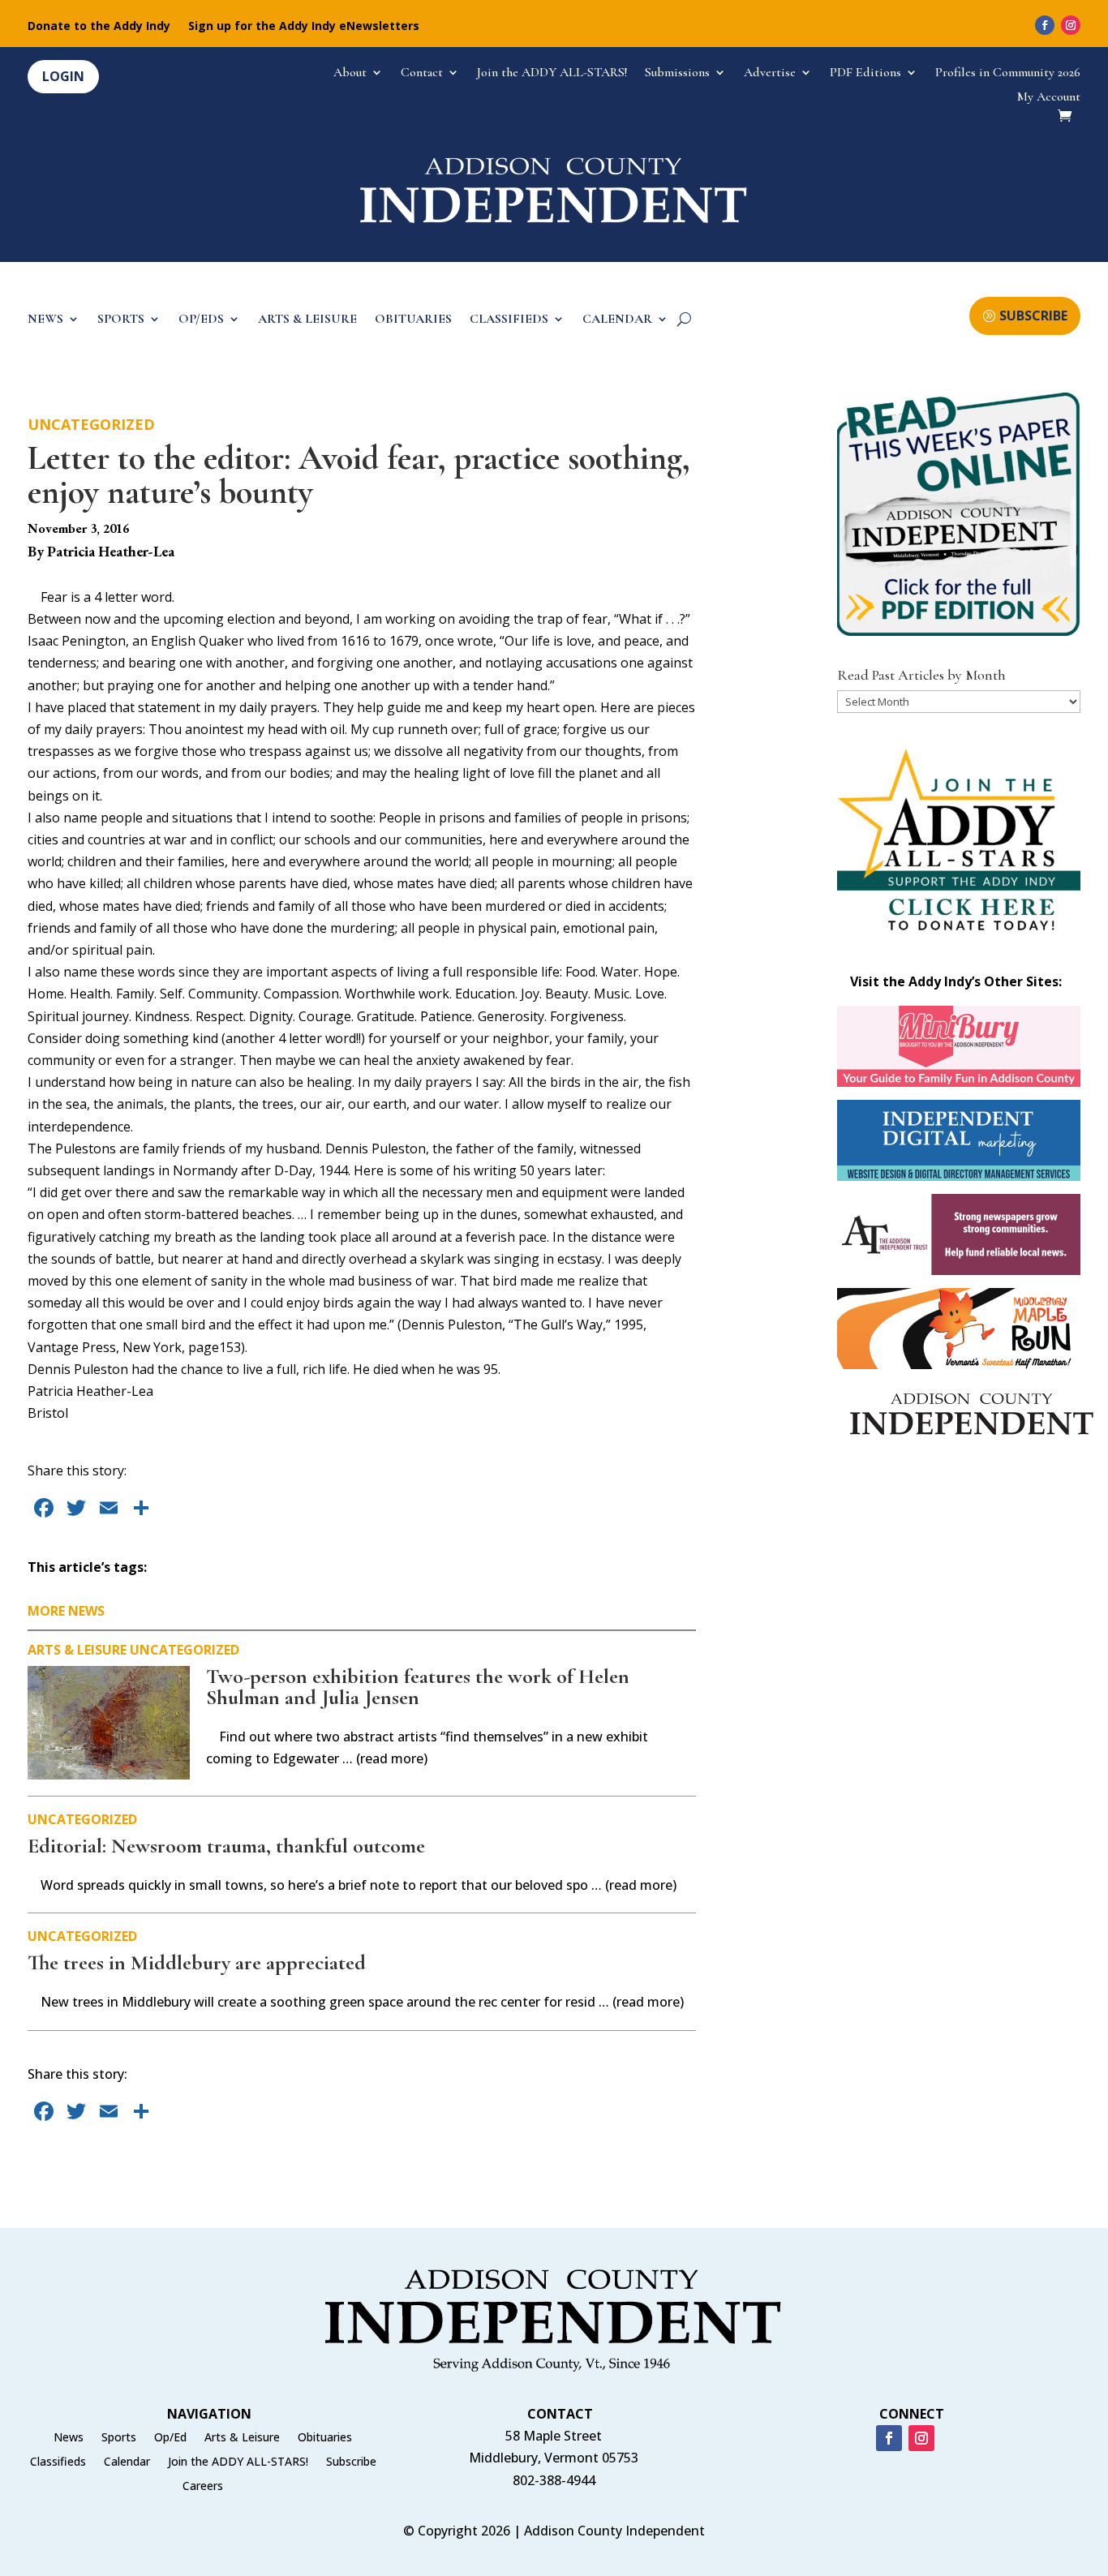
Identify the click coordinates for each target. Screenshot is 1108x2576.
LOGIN (63, 76)
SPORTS (121, 320)
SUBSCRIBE (1033, 316)
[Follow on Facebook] (1045, 25)
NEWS (45, 320)
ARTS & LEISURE (307, 320)
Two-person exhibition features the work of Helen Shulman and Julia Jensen (418, 1687)
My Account (1049, 98)
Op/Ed (170, 2438)
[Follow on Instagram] (1071, 25)
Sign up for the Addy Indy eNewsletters (304, 27)
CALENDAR (617, 320)
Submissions (677, 73)
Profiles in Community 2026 (1008, 73)
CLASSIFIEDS (509, 320)
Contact (422, 73)
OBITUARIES (413, 320)
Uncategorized (91, 424)
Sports (119, 2438)
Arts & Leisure (77, 1650)
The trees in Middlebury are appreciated (197, 1962)
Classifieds (58, 2462)
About (350, 73)
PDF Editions (865, 73)
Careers (203, 2487)
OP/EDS (201, 320)
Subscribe (351, 2462)
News (69, 2438)
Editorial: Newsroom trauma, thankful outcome (226, 1846)
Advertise (770, 73)
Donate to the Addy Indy (99, 27)
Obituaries (325, 2438)
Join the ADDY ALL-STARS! (552, 73)
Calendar (127, 2462)
